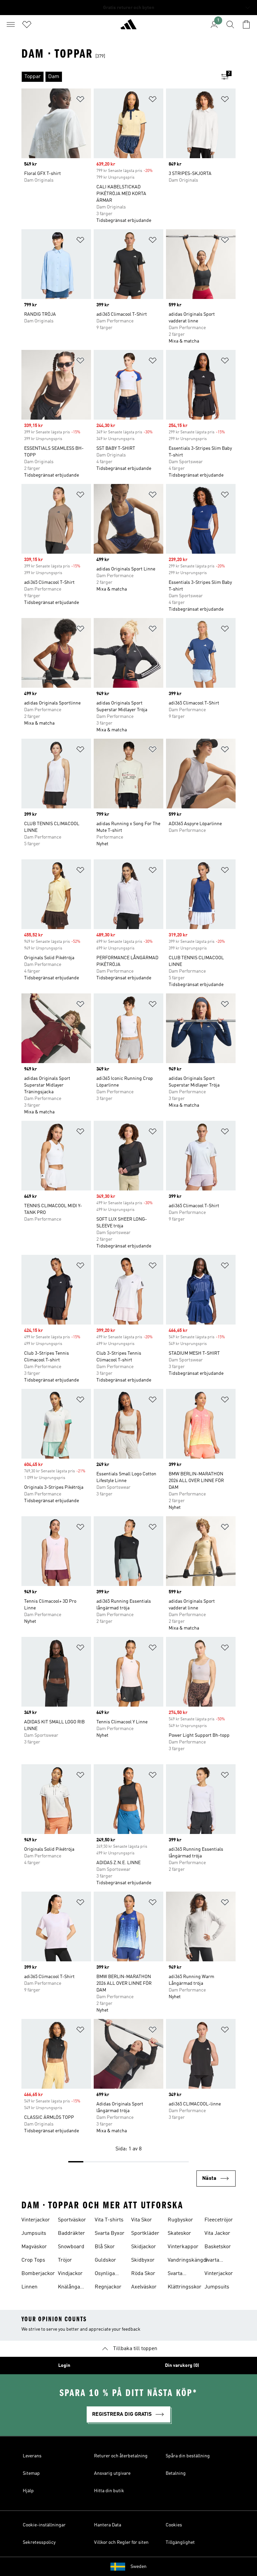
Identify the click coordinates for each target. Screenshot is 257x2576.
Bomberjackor (38, 2274)
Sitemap (31, 2473)
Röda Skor (143, 2274)
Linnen (29, 2287)
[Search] (230, 24)
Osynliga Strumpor (106, 2274)
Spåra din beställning (188, 2456)
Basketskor (218, 2247)
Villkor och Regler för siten (121, 2542)
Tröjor (65, 2260)
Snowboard (71, 2247)
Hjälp (28, 2491)
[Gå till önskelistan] (27, 24)
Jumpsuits (34, 2233)
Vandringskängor (188, 2260)
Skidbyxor (143, 2260)
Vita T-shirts (109, 2220)
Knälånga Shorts (69, 2288)
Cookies (174, 2525)
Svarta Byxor (110, 2233)
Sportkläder (145, 2233)
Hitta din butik (109, 2491)
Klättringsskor (185, 2287)
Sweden (139, 2567)
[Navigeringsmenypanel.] (11, 24)
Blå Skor (105, 2247)
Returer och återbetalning (121, 2456)
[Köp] (128, 27)
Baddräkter (71, 2233)
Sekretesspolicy (39, 2542)
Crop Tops (33, 2260)
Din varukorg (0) (182, 2366)
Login (64, 2366)
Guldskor (105, 2260)
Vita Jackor (217, 2233)
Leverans (32, 2456)
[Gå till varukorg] (246, 24)
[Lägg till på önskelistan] (80, 100)
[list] (118, 77)
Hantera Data (108, 2525)
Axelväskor (144, 2287)
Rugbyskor (180, 2220)
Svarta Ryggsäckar (182, 2274)
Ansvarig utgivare (112, 2473)
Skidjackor (144, 2247)
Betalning (176, 2473)
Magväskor (34, 2247)
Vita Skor (142, 2220)
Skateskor (179, 2233)
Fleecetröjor (219, 2220)
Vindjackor (70, 2274)
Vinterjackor (36, 2220)
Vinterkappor (183, 2247)
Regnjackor (108, 2287)
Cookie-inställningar (44, 2525)
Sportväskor (72, 2220)
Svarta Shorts (212, 2261)
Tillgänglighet (180, 2542)
